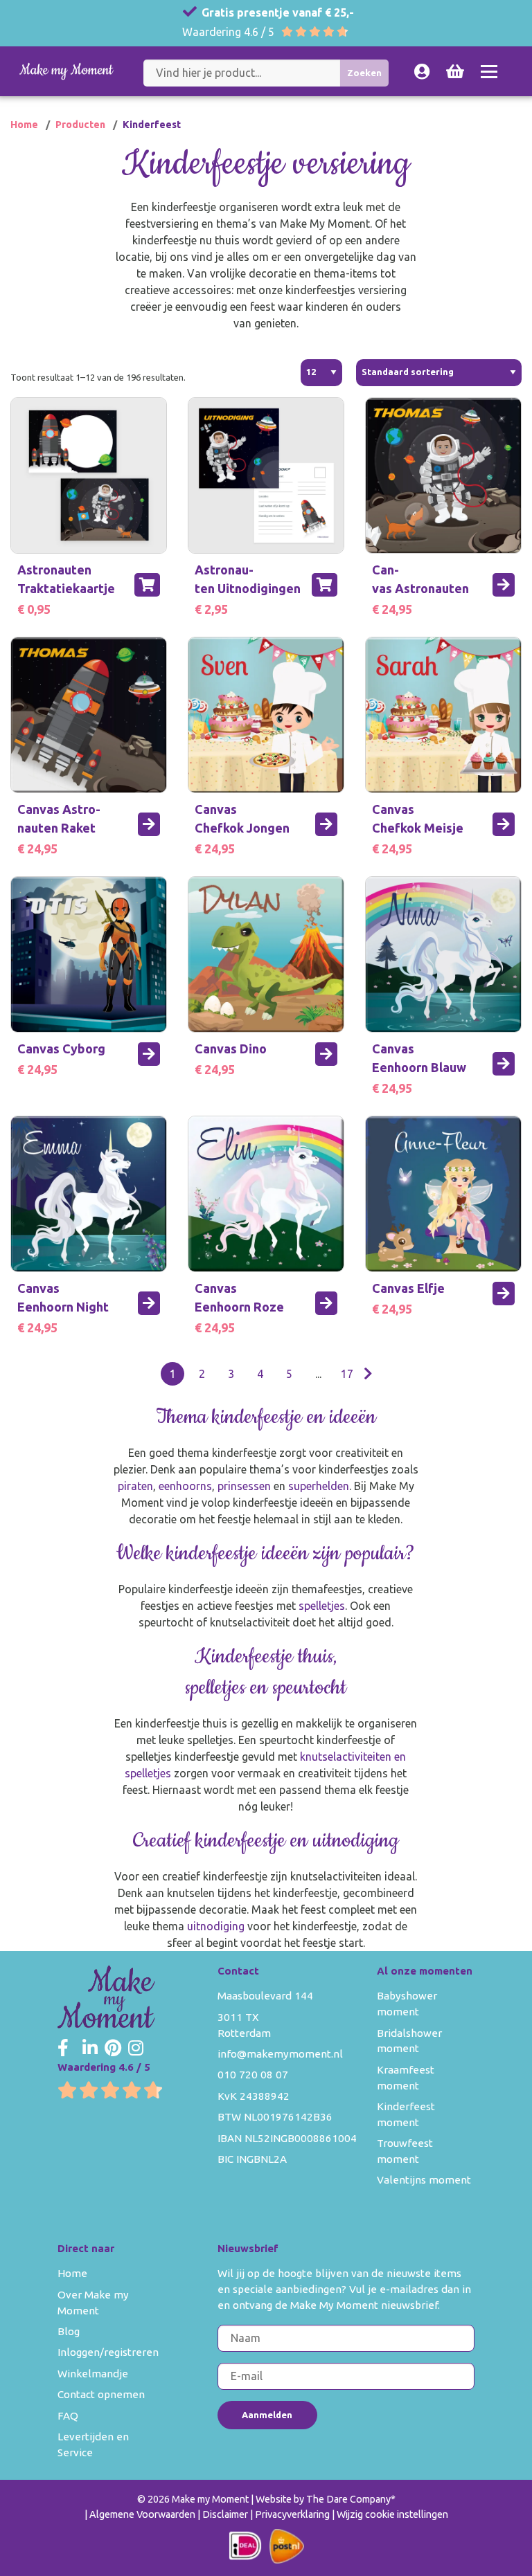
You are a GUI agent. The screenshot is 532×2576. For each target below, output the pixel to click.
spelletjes (322, 1606)
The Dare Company (348, 2499)
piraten (135, 1486)
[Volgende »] (368, 1374)
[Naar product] (504, 585)
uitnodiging (217, 1926)
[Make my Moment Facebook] (63, 2049)
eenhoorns (185, 1486)
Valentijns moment (424, 2180)
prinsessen (246, 1486)
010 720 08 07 (253, 2075)
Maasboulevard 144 (265, 1996)
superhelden (319, 1486)
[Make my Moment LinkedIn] (90, 2049)
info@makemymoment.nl (280, 2054)
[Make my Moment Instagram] (136, 2049)
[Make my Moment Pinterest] (113, 2049)
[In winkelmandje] (147, 585)
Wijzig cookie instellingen (392, 2514)
